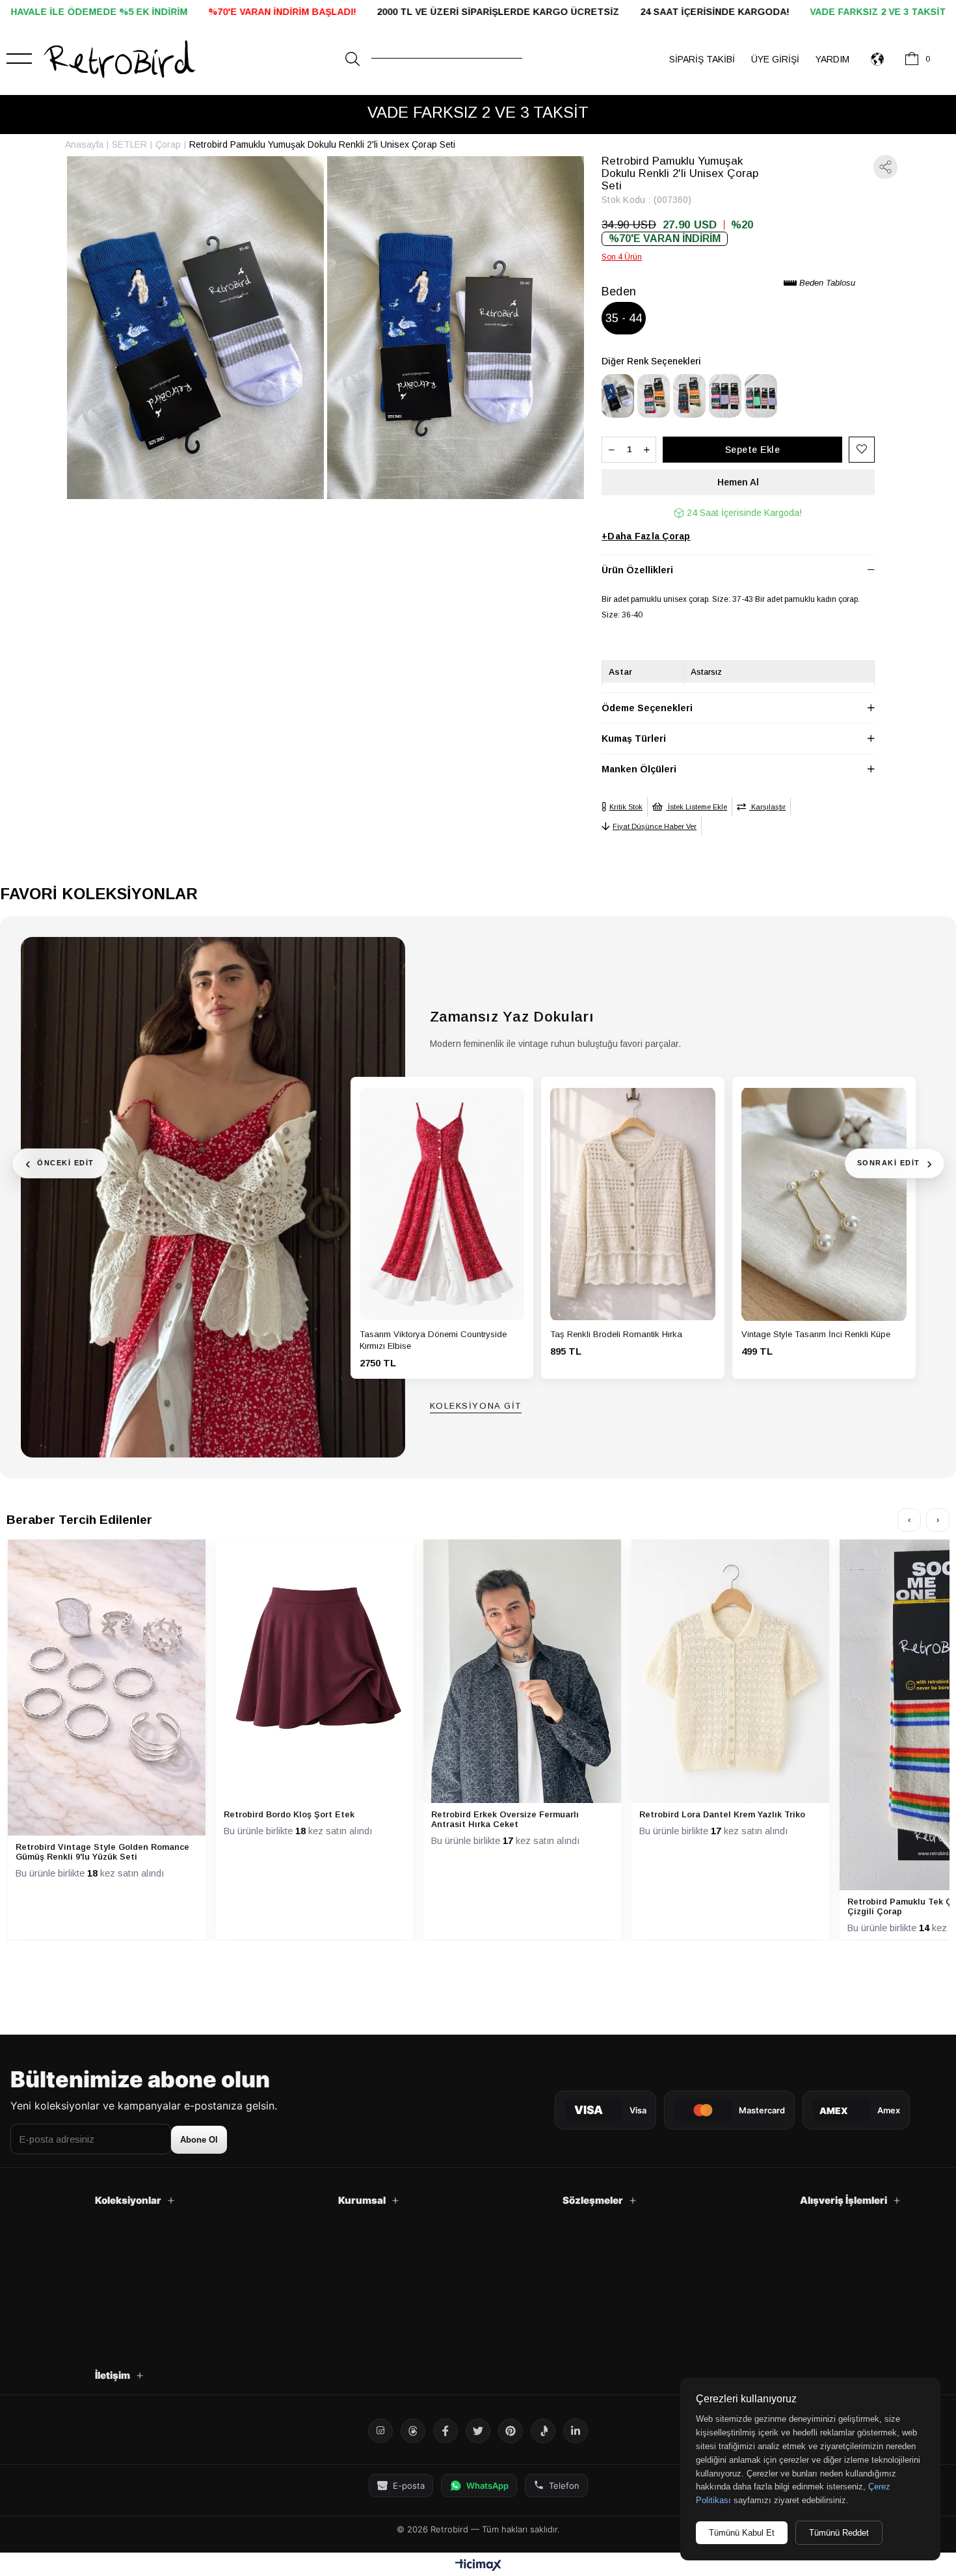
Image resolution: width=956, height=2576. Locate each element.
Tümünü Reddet (839, 2533)
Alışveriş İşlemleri (843, 2200)
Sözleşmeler (593, 2200)
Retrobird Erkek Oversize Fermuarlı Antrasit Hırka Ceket (505, 1819)
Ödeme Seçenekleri (647, 708)
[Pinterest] (511, 2431)
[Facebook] (445, 2431)
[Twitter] (478, 2431)
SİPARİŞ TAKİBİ (702, 59)
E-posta (409, 2486)
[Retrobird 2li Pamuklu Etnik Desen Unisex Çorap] (654, 396)
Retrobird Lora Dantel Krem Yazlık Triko (722, 1814)
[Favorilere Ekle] (862, 449)
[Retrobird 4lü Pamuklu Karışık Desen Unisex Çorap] (761, 396)
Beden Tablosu (826, 283)
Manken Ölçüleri (639, 769)
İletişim (113, 2375)
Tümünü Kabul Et (742, 2533)
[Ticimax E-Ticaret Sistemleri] (478, 2566)
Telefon (564, 2486)
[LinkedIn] (576, 2431)
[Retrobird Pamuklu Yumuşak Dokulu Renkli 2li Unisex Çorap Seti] (618, 396)
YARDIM (832, 59)
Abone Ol (199, 2140)
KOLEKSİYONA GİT (476, 1406)
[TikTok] (543, 2431)
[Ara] (352, 59)
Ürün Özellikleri (637, 570)
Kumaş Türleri (634, 739)
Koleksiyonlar (128, 2200)
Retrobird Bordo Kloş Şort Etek (289, 1814)
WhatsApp (487, 2486)
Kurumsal (362, 2200)
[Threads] (413, 2431)
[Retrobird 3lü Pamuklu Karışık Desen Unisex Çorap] (725, 396)
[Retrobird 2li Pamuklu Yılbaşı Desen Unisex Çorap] (689, 396)
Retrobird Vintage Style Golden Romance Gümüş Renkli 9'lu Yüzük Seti (102, 1852)
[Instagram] (380, 2431)
